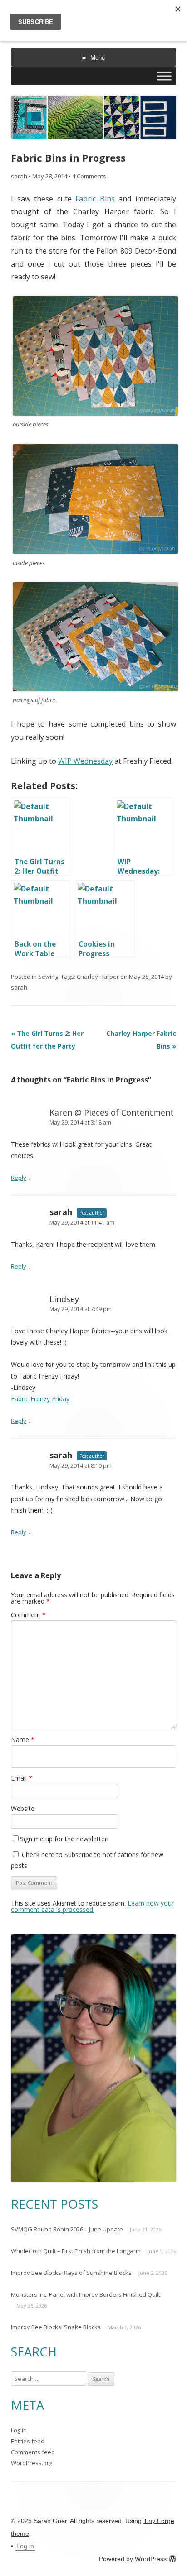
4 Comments (89, 176)
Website (23, 1808)
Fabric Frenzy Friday (40, 1399)
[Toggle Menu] (164, 76)
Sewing (48, 977)
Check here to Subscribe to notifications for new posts (87, 1860)
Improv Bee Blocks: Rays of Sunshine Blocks (71, 2273)
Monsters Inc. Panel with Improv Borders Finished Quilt (86, 2294)
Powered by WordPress (133, 2559)
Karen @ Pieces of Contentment (112, 1112)
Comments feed (33, 2452)
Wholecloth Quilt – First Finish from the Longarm (76, 2251)
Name (23, 1740)
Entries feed (28, 2441)
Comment (28, 1615)
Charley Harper (98, 977)
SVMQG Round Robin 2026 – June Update (67, 2229)
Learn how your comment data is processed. (92, 1906)
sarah (19, 176)
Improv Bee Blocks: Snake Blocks (56, 2327)
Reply (19, 1178)
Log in (19, 2430)
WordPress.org (32, 2463)
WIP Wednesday (85, 761)
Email (22, 1778)
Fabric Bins (95, 199)
